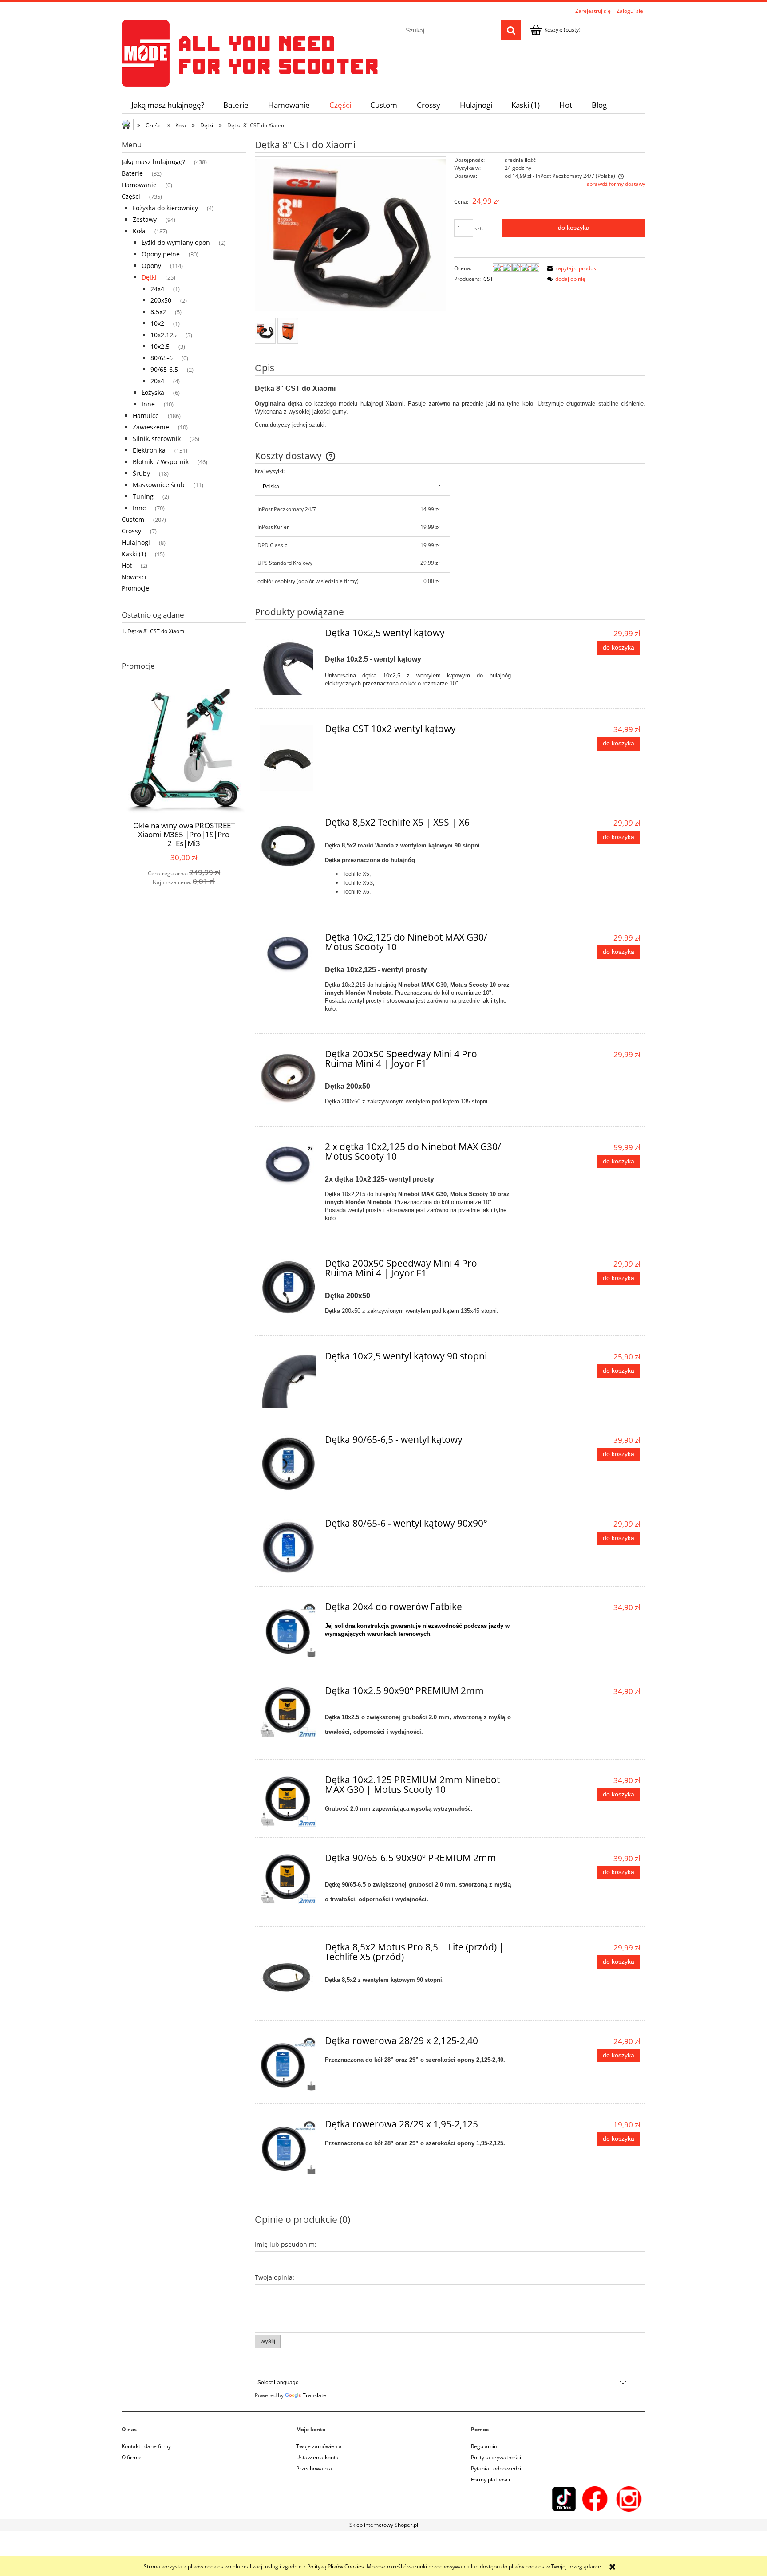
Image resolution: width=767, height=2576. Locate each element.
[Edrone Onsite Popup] (383, 1288)
